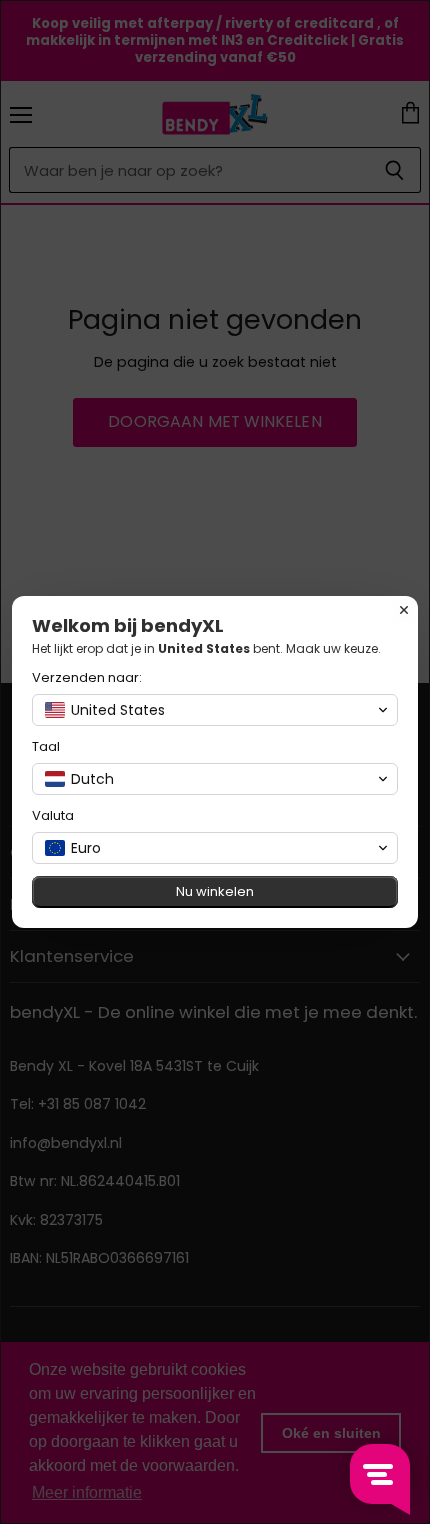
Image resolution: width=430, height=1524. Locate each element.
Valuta (53, 815)
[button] (215, 710)
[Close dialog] (404, 610)
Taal (46, 746)
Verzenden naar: (87, 677)
